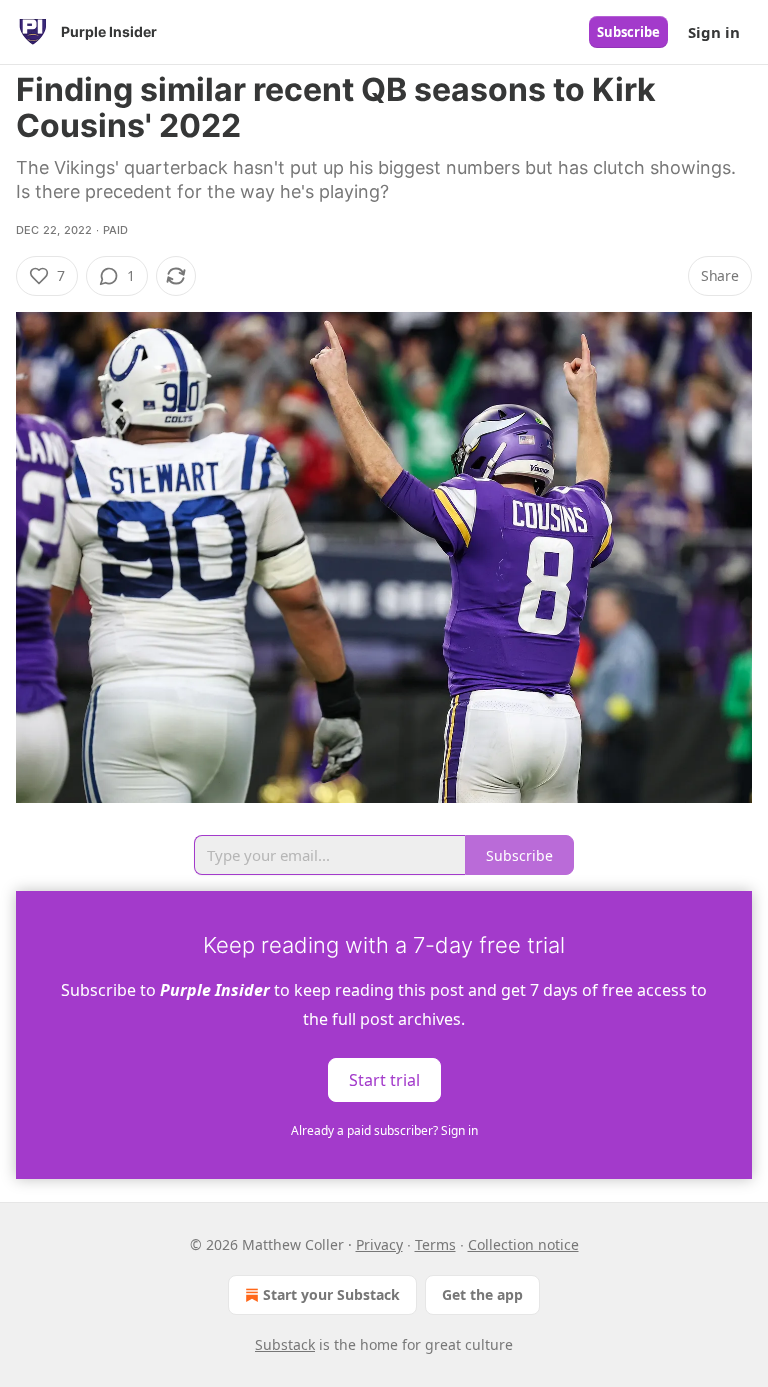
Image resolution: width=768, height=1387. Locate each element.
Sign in (714, 32)
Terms (435, 1244)
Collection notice (523, 1244)
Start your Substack (331, 1294)
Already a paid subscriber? (384, 1130)
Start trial (384, 1079)
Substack (285, 1344)
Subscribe (628, 32)
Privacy (379, 1244)
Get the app (482, 1294)
